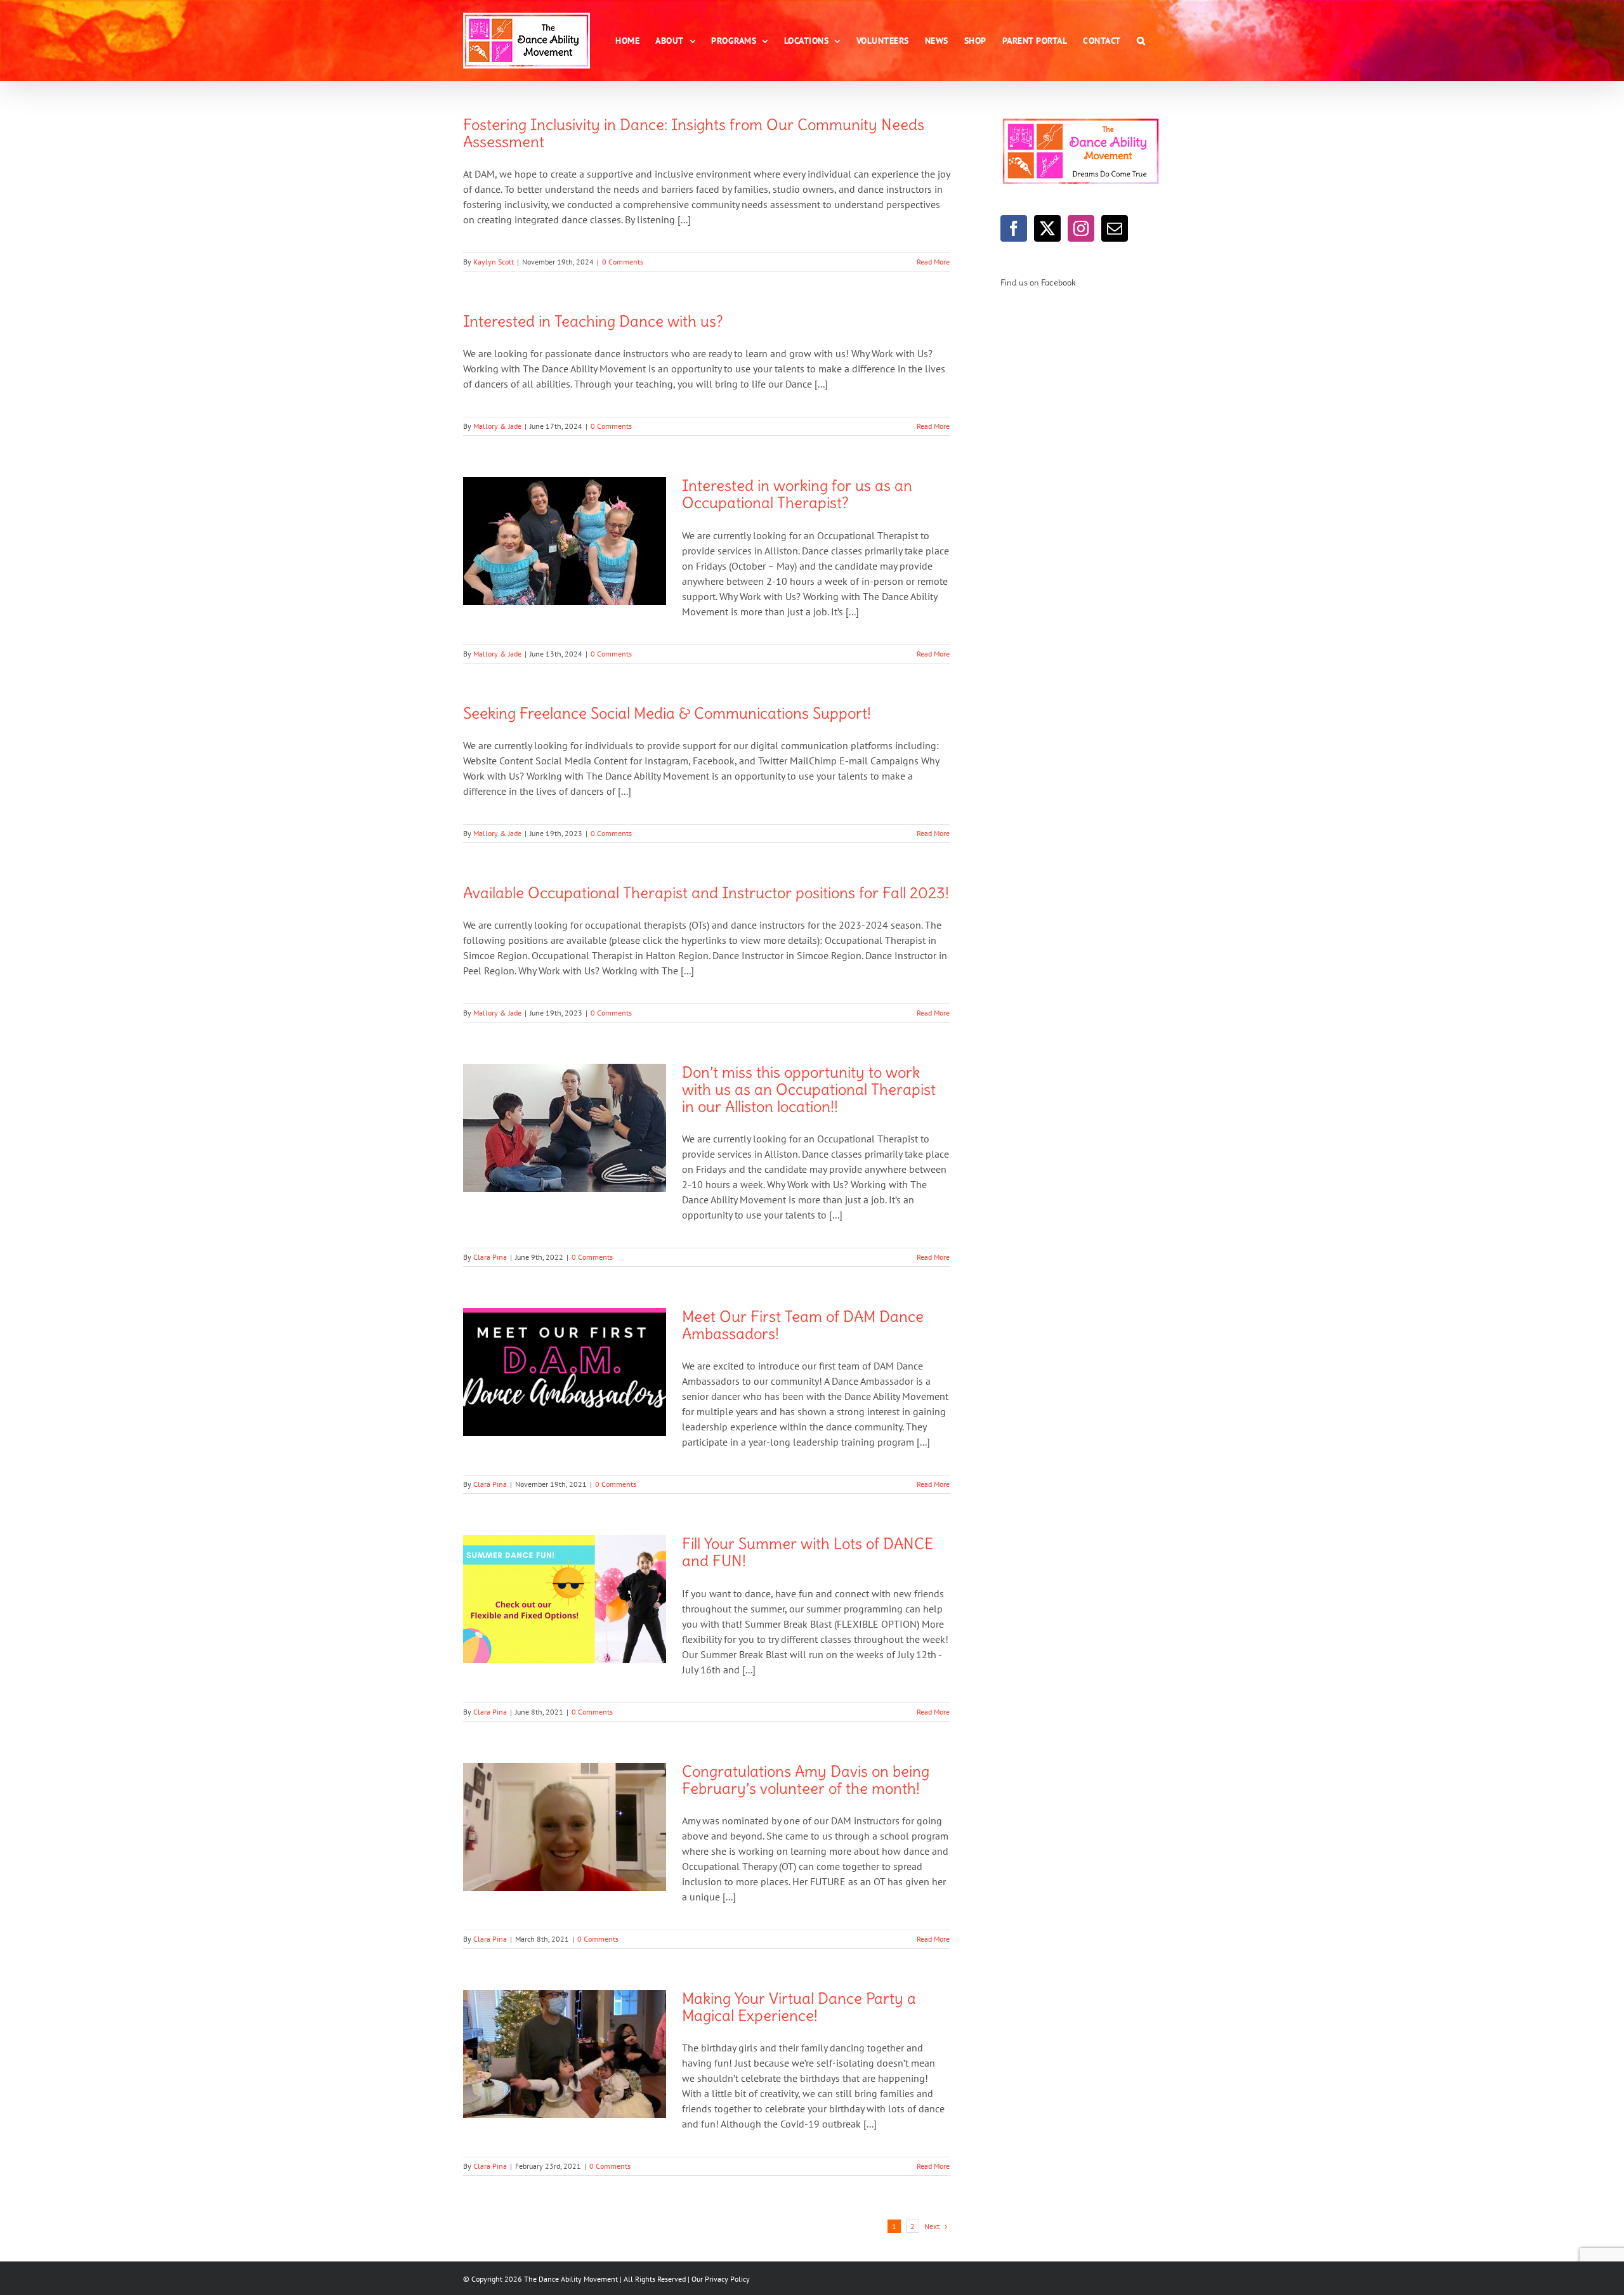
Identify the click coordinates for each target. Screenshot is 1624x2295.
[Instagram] (1081, 228)
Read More (933, 262)
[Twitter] (1047, 228)
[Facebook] (1014, 228)
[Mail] (1115, 228)
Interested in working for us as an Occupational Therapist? (797, 494)
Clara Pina (490, 1257)
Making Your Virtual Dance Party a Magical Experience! (799, 2007)
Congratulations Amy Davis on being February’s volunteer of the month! (806, 1780)
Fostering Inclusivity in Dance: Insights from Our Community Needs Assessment (694, 133)
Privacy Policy (727, 2279)
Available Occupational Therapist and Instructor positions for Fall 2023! (706, 893)
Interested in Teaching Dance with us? (593, 321)
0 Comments (623, 262)
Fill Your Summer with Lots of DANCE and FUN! (808, 1552)
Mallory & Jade (497, 426)
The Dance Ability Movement (570, 2279)
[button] (1141, 41)
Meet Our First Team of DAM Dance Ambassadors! (803, 1325)
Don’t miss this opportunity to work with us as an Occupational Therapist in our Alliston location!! (809, 1089)
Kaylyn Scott (494, 262)
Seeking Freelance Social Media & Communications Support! (667, 713)
